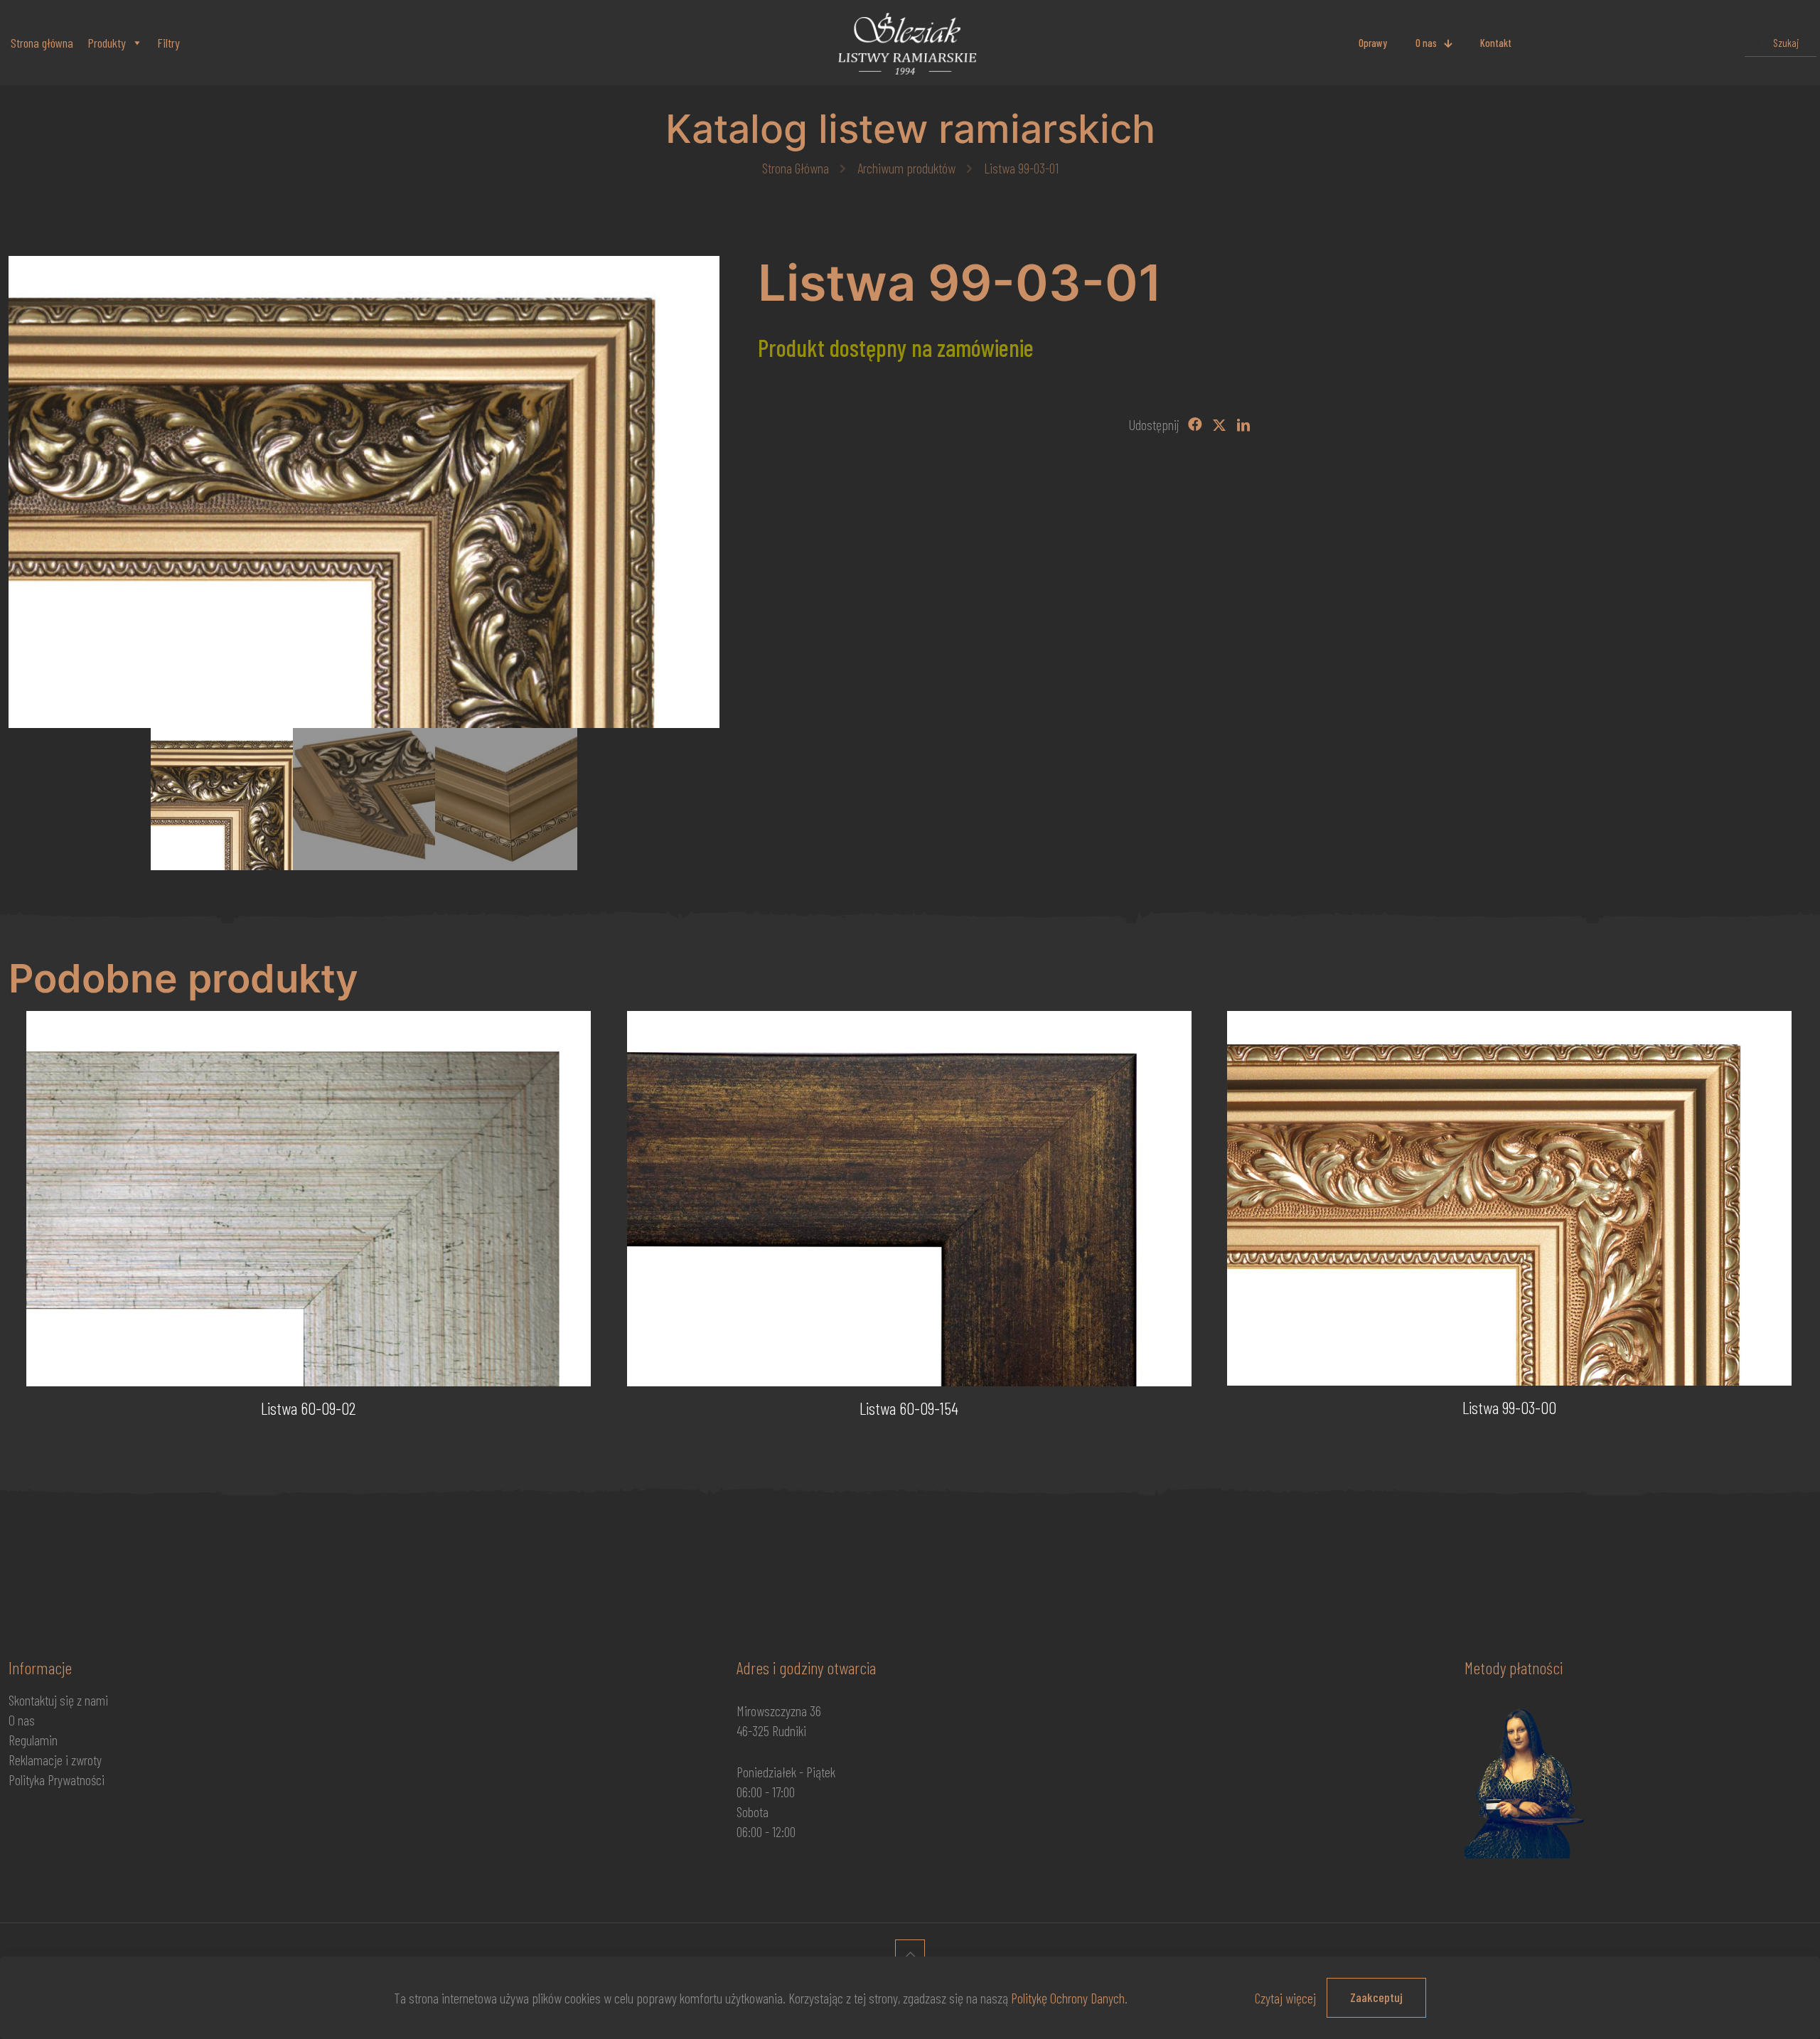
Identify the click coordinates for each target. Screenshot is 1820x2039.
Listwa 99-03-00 (1509, 1407)
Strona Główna (796, 168)
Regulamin (33, 1740)
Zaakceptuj (1376, 1997)
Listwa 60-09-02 (309, 1408)
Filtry (168, 43)
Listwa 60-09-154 (909, 1408)
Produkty (107, 43)
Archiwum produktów (906, 168)
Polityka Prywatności (57, 1780)
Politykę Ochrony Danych (1068, 1998)
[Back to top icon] (910, 1954)
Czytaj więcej (1285, 1998)
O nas (22, 1720)
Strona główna (42, 43)
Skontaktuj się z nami (58, 1700)
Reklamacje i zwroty (55, 1760)
